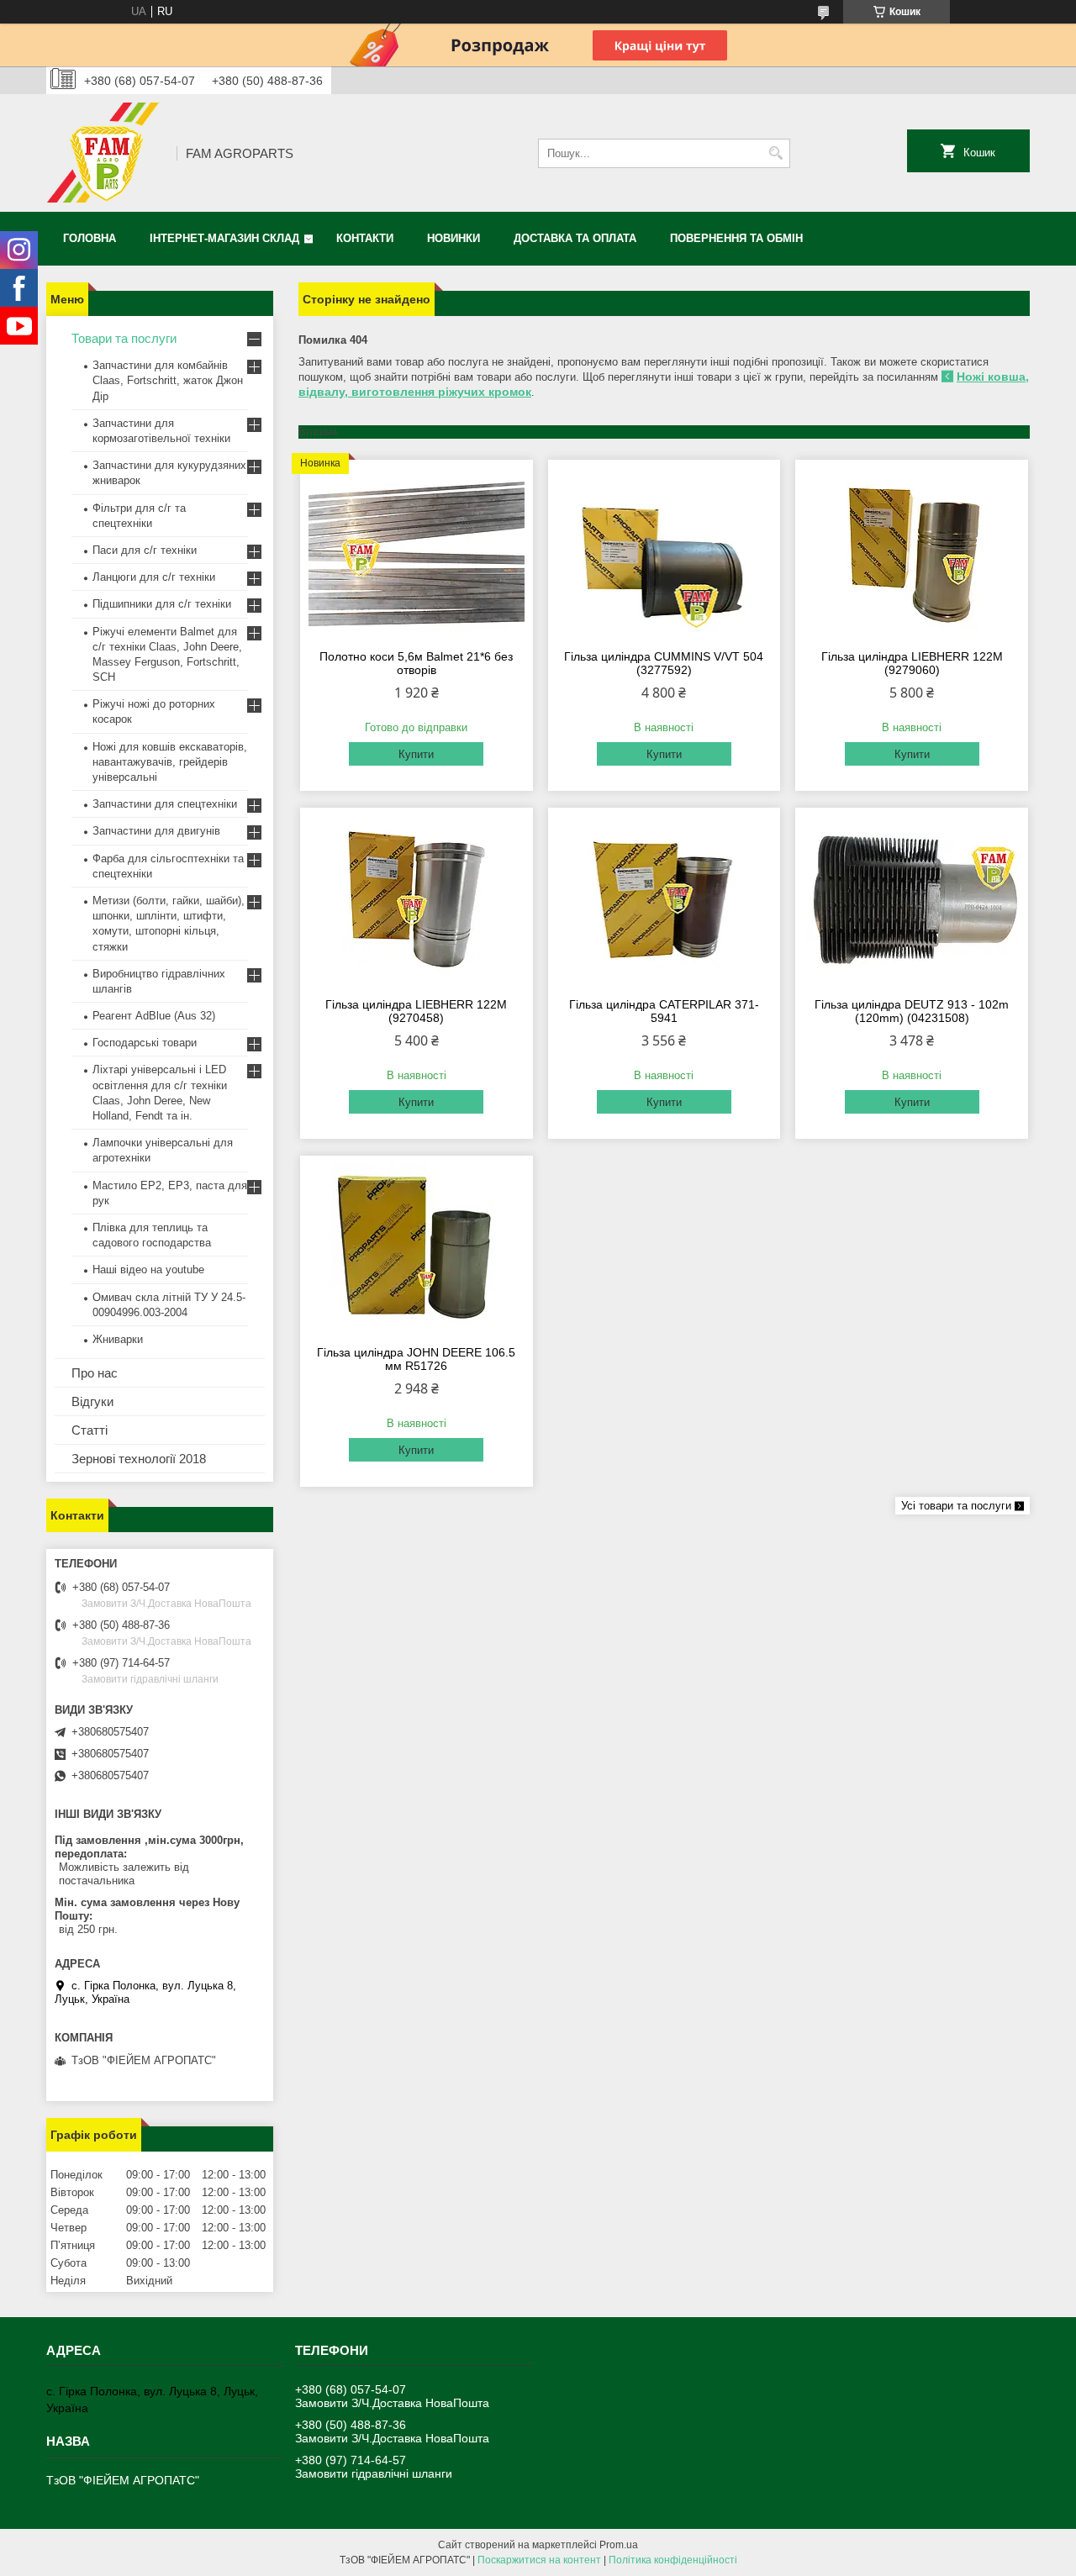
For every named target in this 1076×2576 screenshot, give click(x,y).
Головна (90, 238)
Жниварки (118, 1339)
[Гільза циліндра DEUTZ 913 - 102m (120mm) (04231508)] (912, 900)
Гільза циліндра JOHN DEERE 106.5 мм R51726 (416, 1359)
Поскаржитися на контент (539, 2560)
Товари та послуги (124, 338)
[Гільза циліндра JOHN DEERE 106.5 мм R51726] (417, 1248)
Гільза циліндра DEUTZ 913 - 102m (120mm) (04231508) (912, 1011)
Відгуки (92, 1401)
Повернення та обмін (736, 238)
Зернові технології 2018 (139, 1459)
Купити (416, 754)
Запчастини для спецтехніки (165, 804)
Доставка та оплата (575, 238)
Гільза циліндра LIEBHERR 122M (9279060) (912, 663)
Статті (90, 1430)
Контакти (365, 238)
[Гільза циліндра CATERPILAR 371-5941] (665, 900)
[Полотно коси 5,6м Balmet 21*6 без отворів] (417, 552)
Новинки (454, 238)
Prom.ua (619, 2545)
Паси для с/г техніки (145, 550)
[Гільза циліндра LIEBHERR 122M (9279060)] (912, 552)
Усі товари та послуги (956, 1506)
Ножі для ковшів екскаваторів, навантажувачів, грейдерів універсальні (170, 762)
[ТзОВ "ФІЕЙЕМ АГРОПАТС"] (105, 153)
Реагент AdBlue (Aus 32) (154, 1016)
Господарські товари (145, 1043)
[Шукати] (775, 153)
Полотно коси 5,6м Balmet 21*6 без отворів (416, 663)
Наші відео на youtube (148, 1270)
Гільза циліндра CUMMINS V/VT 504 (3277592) (664, 663)
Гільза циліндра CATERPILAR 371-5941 (664, 1011)
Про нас (95, 1373)
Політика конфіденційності (673, 2560)
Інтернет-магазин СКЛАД (224, 238)
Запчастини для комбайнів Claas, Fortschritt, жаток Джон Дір (168, 380)
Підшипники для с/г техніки (162, 604)
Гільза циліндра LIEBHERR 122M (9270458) (416, 1011)
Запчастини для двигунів (156, 831)
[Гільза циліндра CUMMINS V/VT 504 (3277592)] (665, 552)
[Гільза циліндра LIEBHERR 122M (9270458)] (417, 900)
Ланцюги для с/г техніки (154, 577)
